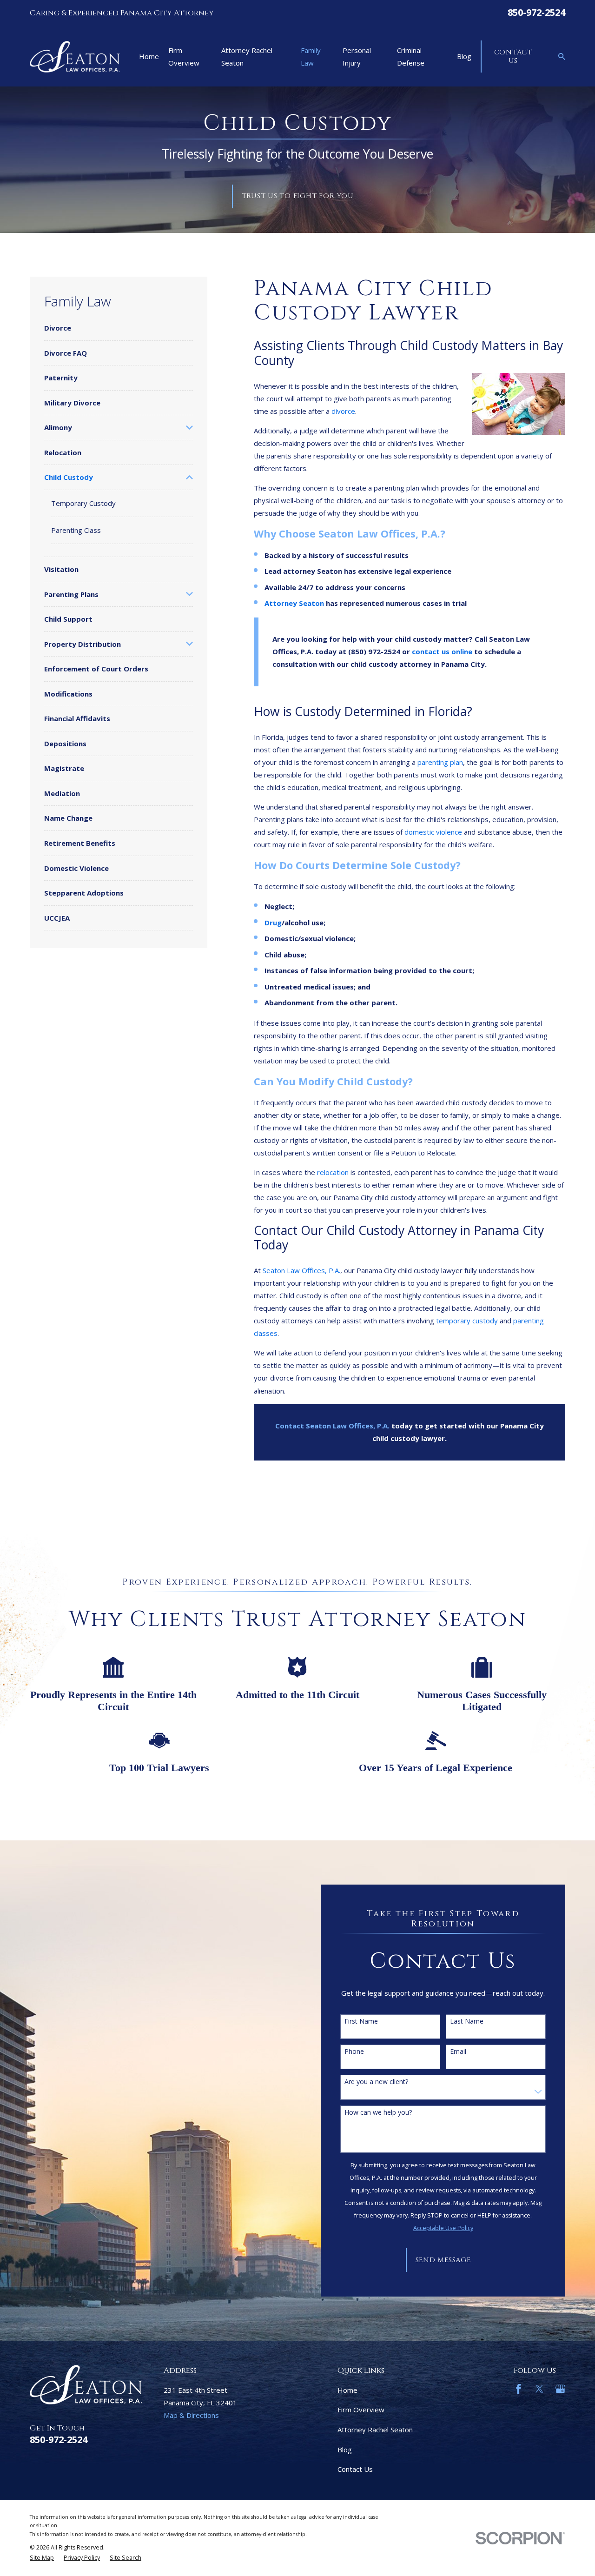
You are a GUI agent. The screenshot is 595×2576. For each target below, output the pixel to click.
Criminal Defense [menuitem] (411, 56)
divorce (343, 411)
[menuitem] (119, 328)
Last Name (467, 2022)
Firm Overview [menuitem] (184, 56)
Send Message (443, 2260)
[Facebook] (519, 2389)
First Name (361, 2022)
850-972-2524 (536, 12)
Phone (354, 2052)
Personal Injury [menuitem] (357, 56)
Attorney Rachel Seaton (375, 2430)
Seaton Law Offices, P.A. (301, 1270)
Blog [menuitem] (464, 56)
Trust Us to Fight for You (298, 196)
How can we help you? (378, 2113)
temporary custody (467, 1321)
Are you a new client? (376, 2082)
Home (347, 2390)
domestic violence (433, 832)
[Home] (75, 57)
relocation (333, 1172)
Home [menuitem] (149, 56)
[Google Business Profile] (560, 2389)
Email (458, 2052)
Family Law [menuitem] (311, 56)
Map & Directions (191, 2415)
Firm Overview (361, 2410)
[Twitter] (539, 2389)
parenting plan (440, 762)
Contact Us (513, 56)
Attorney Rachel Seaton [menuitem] (247, 56)
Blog (345, 2450)
